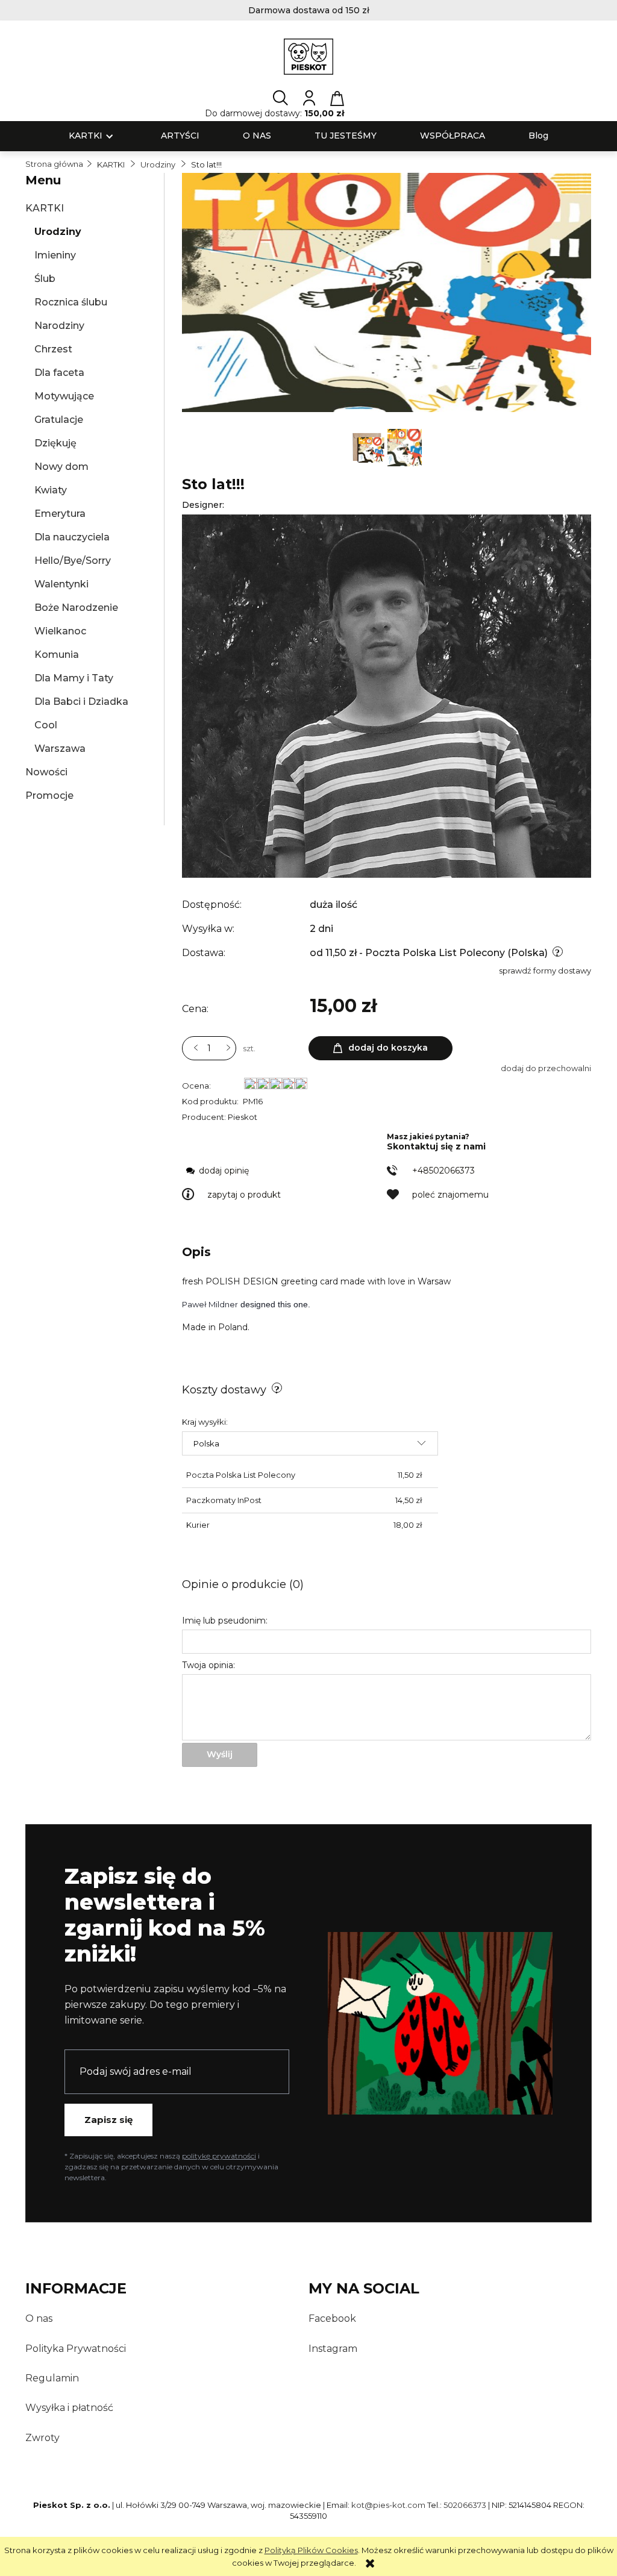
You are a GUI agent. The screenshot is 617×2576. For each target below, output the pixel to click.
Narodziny (59, 326)
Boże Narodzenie (76, 608)
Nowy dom (61, 467)
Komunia (57, 655)
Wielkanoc (60, 631)
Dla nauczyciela (72, 537)
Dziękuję (55, 443)
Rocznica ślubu (71, 302)
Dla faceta (59, 373)
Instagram (333, 2349)
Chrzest (53, 349)
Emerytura (60, 514)
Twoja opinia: (208, 1665)
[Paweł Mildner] (387, 695)
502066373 (465, 2505)
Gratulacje (59, 420)
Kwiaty (51, 490)
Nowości (46, 772)
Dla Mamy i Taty (74, 678)
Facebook (332, 2318)
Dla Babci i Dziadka (81, 702)
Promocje (49, 796)
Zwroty (42, 2438)
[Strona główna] (309, 57)
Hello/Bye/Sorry (73, 561)
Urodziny (58, 232)
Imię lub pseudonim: (225, 1621)
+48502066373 (443, 1171)
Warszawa (60, 749)
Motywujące (64, 396)
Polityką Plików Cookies (311, 2550)
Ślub (45, 279)
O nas (39, 2318)
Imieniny (55, 255)
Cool (46, 725)
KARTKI (45, 208)
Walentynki (61, 584)
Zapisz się (108, 2120)
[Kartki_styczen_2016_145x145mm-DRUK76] (405, 446)
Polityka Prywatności (76, 2349)
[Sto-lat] (369, 446)
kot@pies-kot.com (388, 2505)
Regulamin (52, 2378)
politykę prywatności (219, 2156)
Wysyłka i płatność (69, 2408)
